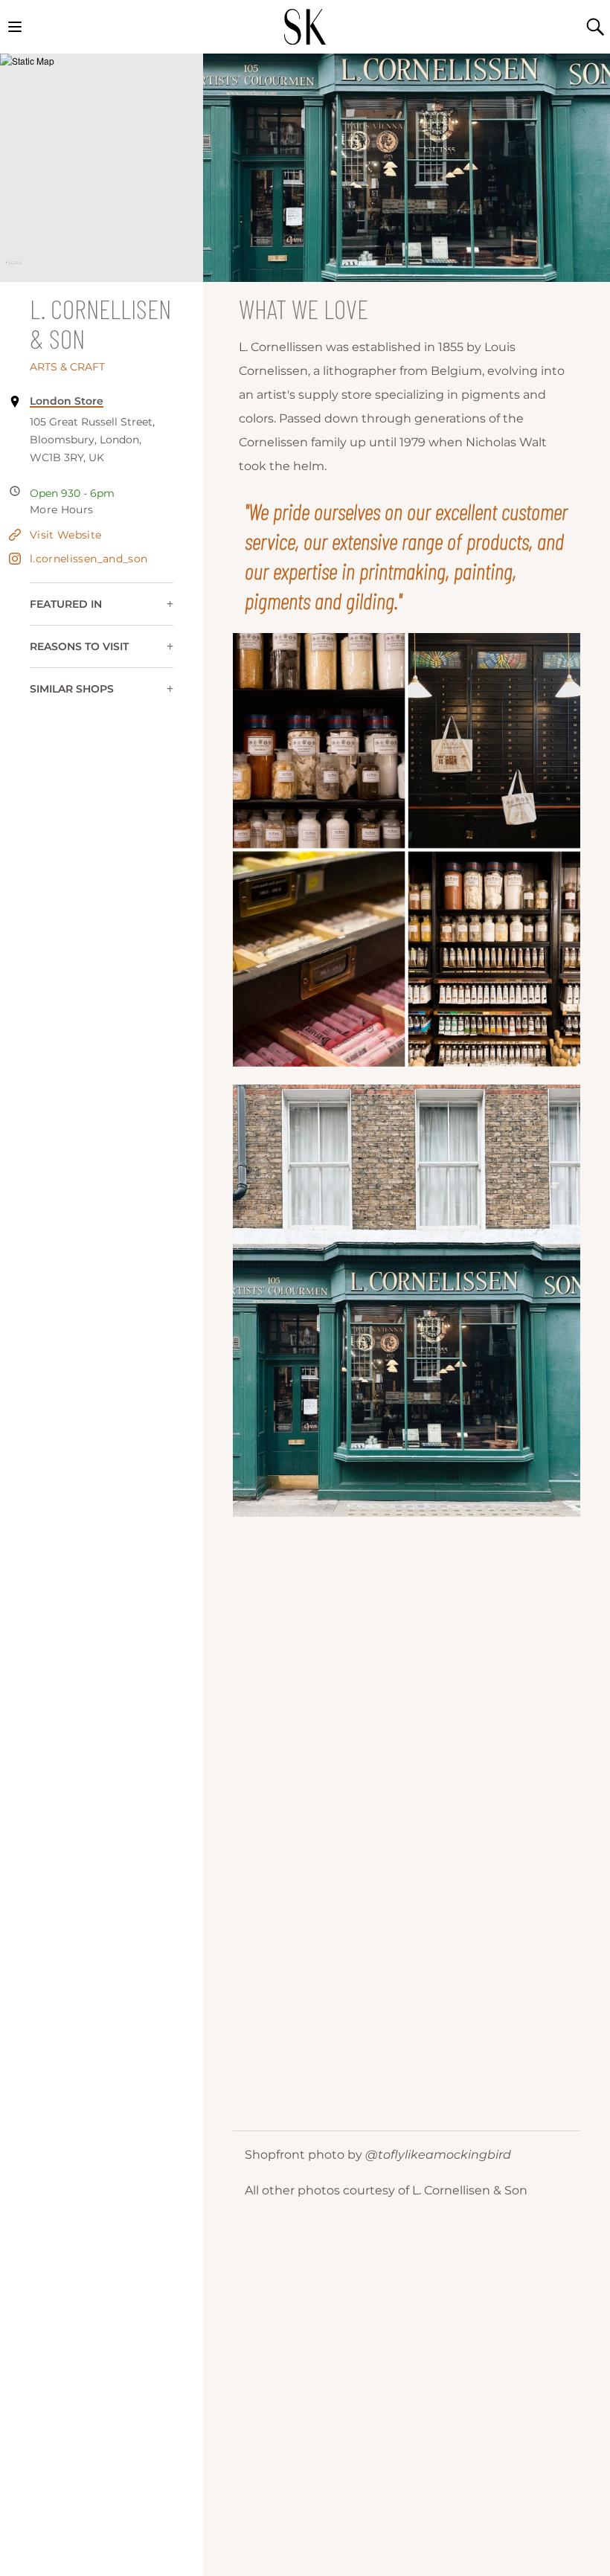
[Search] (595, 27)
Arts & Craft (67, 367)
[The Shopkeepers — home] (305, 27)
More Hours (62, 510)
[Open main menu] (15, 27)
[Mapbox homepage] (13, 269)
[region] (102, 168)
